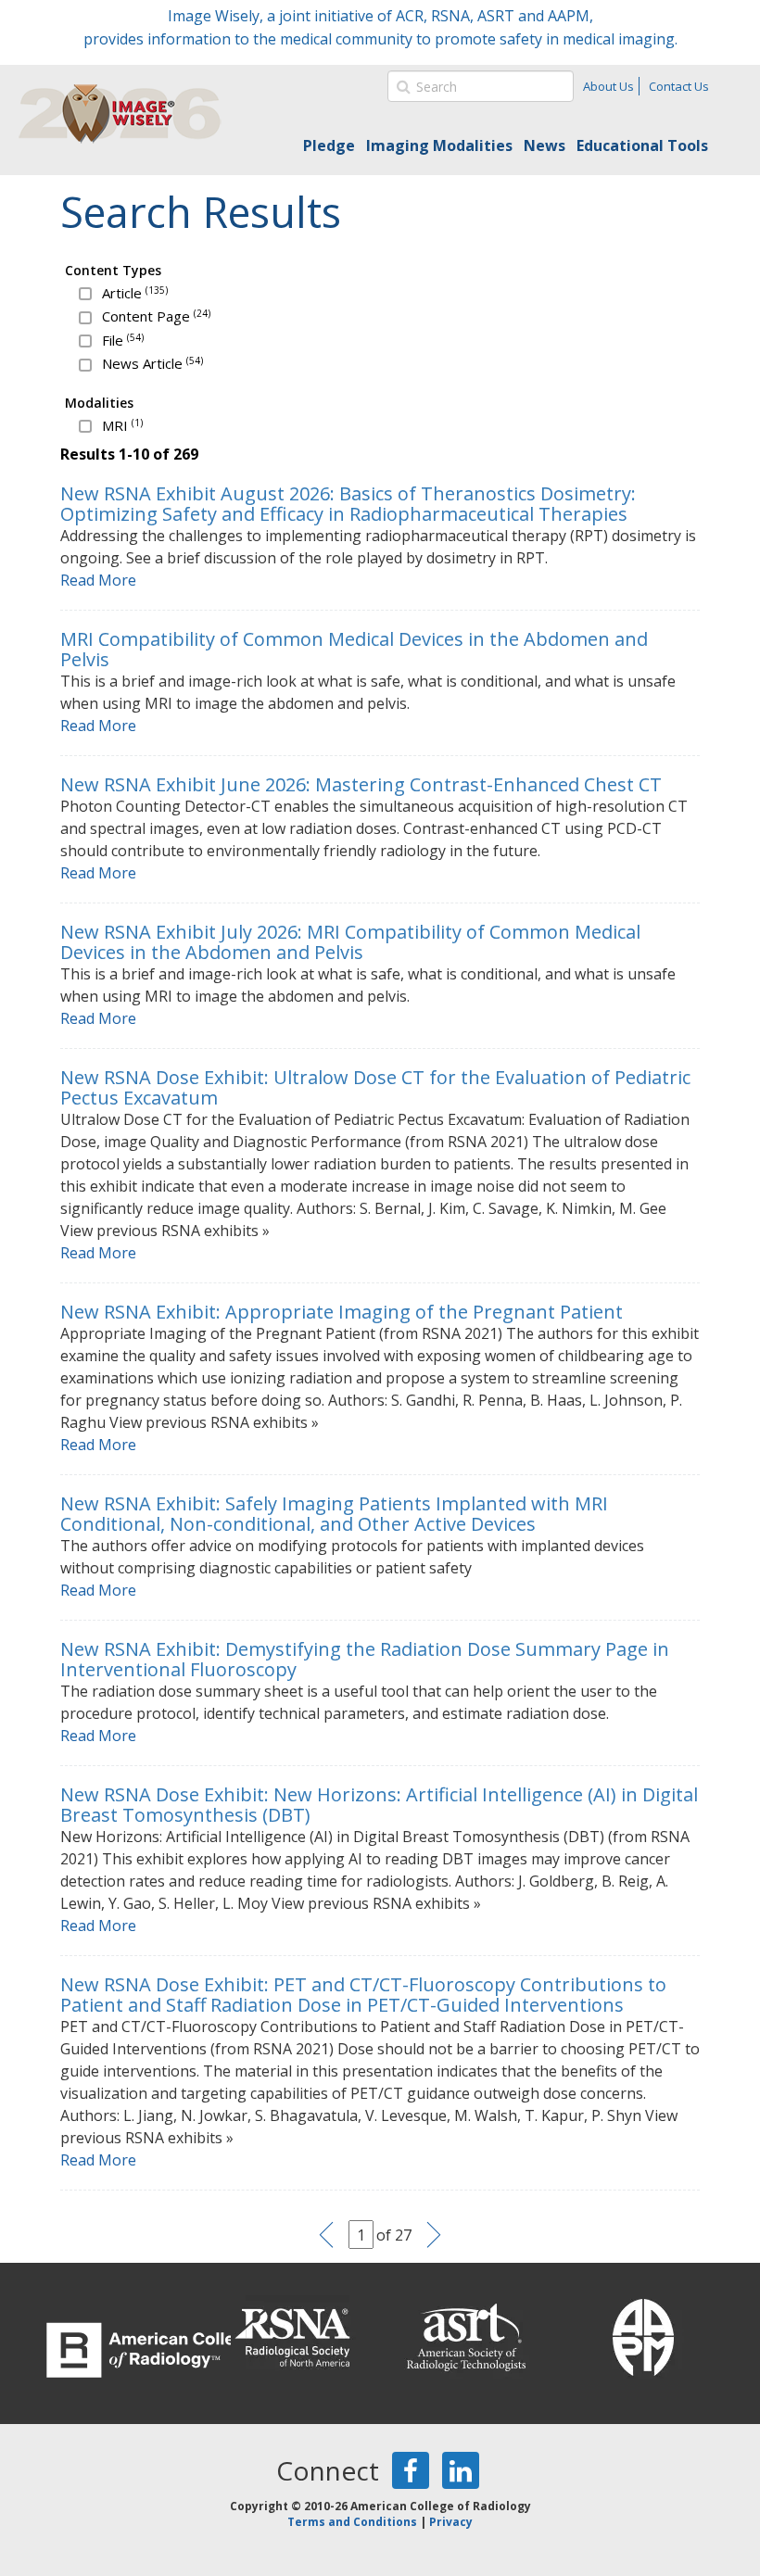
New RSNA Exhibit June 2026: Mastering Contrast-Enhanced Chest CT (361, 784)
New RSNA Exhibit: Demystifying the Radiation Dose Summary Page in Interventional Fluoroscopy (365, 1659)
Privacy (451, 2522)
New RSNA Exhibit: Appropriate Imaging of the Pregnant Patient (342, 1312)
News (545, 145)
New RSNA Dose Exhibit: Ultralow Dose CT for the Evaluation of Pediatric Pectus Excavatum (375, 1087)
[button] (401, 86)
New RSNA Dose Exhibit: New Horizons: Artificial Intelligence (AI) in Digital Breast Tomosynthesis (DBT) (379, 1805)
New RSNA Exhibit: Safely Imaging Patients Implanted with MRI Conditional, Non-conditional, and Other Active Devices (334, 1514)
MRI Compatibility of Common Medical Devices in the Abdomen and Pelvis (354, 649)
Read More (98, 580)
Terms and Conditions (352, 2522)
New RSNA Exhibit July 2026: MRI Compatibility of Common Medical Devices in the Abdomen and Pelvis (350, 942)
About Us (608, 86)
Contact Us (679, 86)
